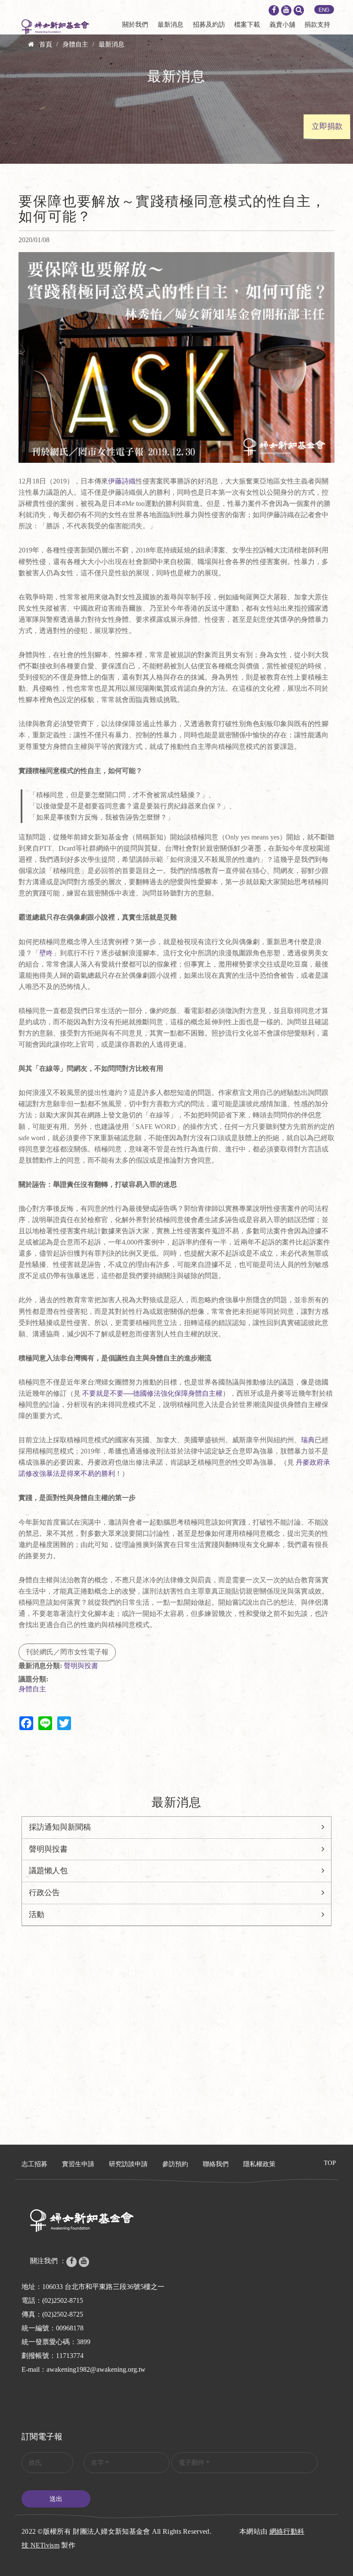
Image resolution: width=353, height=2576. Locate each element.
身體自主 (75, 44)
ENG (324, 10)
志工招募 (34, 2164)
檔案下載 (247, 25)
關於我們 (135, 25)
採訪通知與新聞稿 (60, 1827)
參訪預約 (175, 2164)
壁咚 (46, 953)
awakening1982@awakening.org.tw (96, 2369)
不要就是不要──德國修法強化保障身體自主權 (152, 1393)
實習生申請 (78, 2164)
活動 (37, 1915)
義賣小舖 (282, 25)
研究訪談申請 (128, 2164)
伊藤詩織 (122, 481)
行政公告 (44, 1893)
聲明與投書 (81, 1666)
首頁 (46, 44)
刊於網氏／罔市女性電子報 (67, 1652)
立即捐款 (327, 126)
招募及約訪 (209, 25)
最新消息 (170, 25)
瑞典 (308, 1440)
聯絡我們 (216, 2164)
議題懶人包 (48, 1871)
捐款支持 (317, 25)
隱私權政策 (259, 2164)
